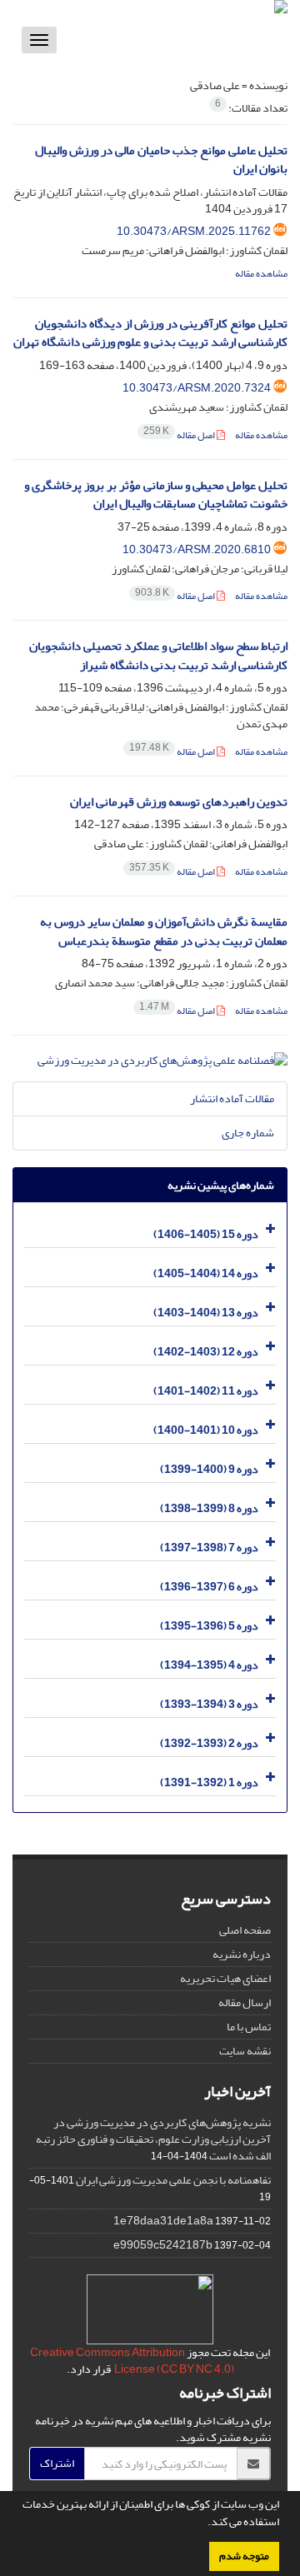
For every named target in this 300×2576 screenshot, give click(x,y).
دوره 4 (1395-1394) (209, 1665)
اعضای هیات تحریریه (225, 1978)
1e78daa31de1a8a (163, 2221)
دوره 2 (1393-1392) (209, 1743)
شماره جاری (248, 1133)
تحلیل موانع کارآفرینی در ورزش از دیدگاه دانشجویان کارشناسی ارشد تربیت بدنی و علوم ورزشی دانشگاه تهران (150, 333)
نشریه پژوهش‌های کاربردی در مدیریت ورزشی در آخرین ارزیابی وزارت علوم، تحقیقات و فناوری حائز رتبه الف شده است (153, 2139)
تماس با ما (249, 2027)
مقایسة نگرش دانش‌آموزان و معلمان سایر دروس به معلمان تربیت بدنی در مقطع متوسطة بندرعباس (164, 931)
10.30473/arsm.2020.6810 (197, 549)
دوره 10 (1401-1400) (206, 1430)
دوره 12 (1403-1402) (206, 1352)
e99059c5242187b (163, 2245)
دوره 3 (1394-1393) (209, 1704)
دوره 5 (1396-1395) (209, 1626)
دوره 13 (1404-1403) (206, 1313)
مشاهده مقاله (261, 274)
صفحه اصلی (245, 1930)
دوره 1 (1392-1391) (209, 1782)
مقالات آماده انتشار (232, 1098)
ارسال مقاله (245, 2002)
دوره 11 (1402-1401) (206, 1391)
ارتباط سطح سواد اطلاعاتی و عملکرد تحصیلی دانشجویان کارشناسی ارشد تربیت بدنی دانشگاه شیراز (158, 656)
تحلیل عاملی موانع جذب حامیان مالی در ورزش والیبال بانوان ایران (161, 160)
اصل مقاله (180, 435)
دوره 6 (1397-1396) (209, 1587)
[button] (203, 2524)
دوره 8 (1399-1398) (209, 1508)
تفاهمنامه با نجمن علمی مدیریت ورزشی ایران (173, 2180)
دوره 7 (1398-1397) (209, 1548)
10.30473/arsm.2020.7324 (197, 388)
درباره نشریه (242, 1954)
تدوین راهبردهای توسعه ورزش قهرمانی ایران (179, 802)
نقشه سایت (245, 2051)
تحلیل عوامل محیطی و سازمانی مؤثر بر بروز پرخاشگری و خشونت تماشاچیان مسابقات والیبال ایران (156, 495)
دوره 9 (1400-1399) (209, 1469)
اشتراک (57, 2463)
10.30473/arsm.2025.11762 (194, 231)
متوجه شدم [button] (244, 2556)
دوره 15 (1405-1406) (206, 1234)
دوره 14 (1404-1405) (206, 1273)
